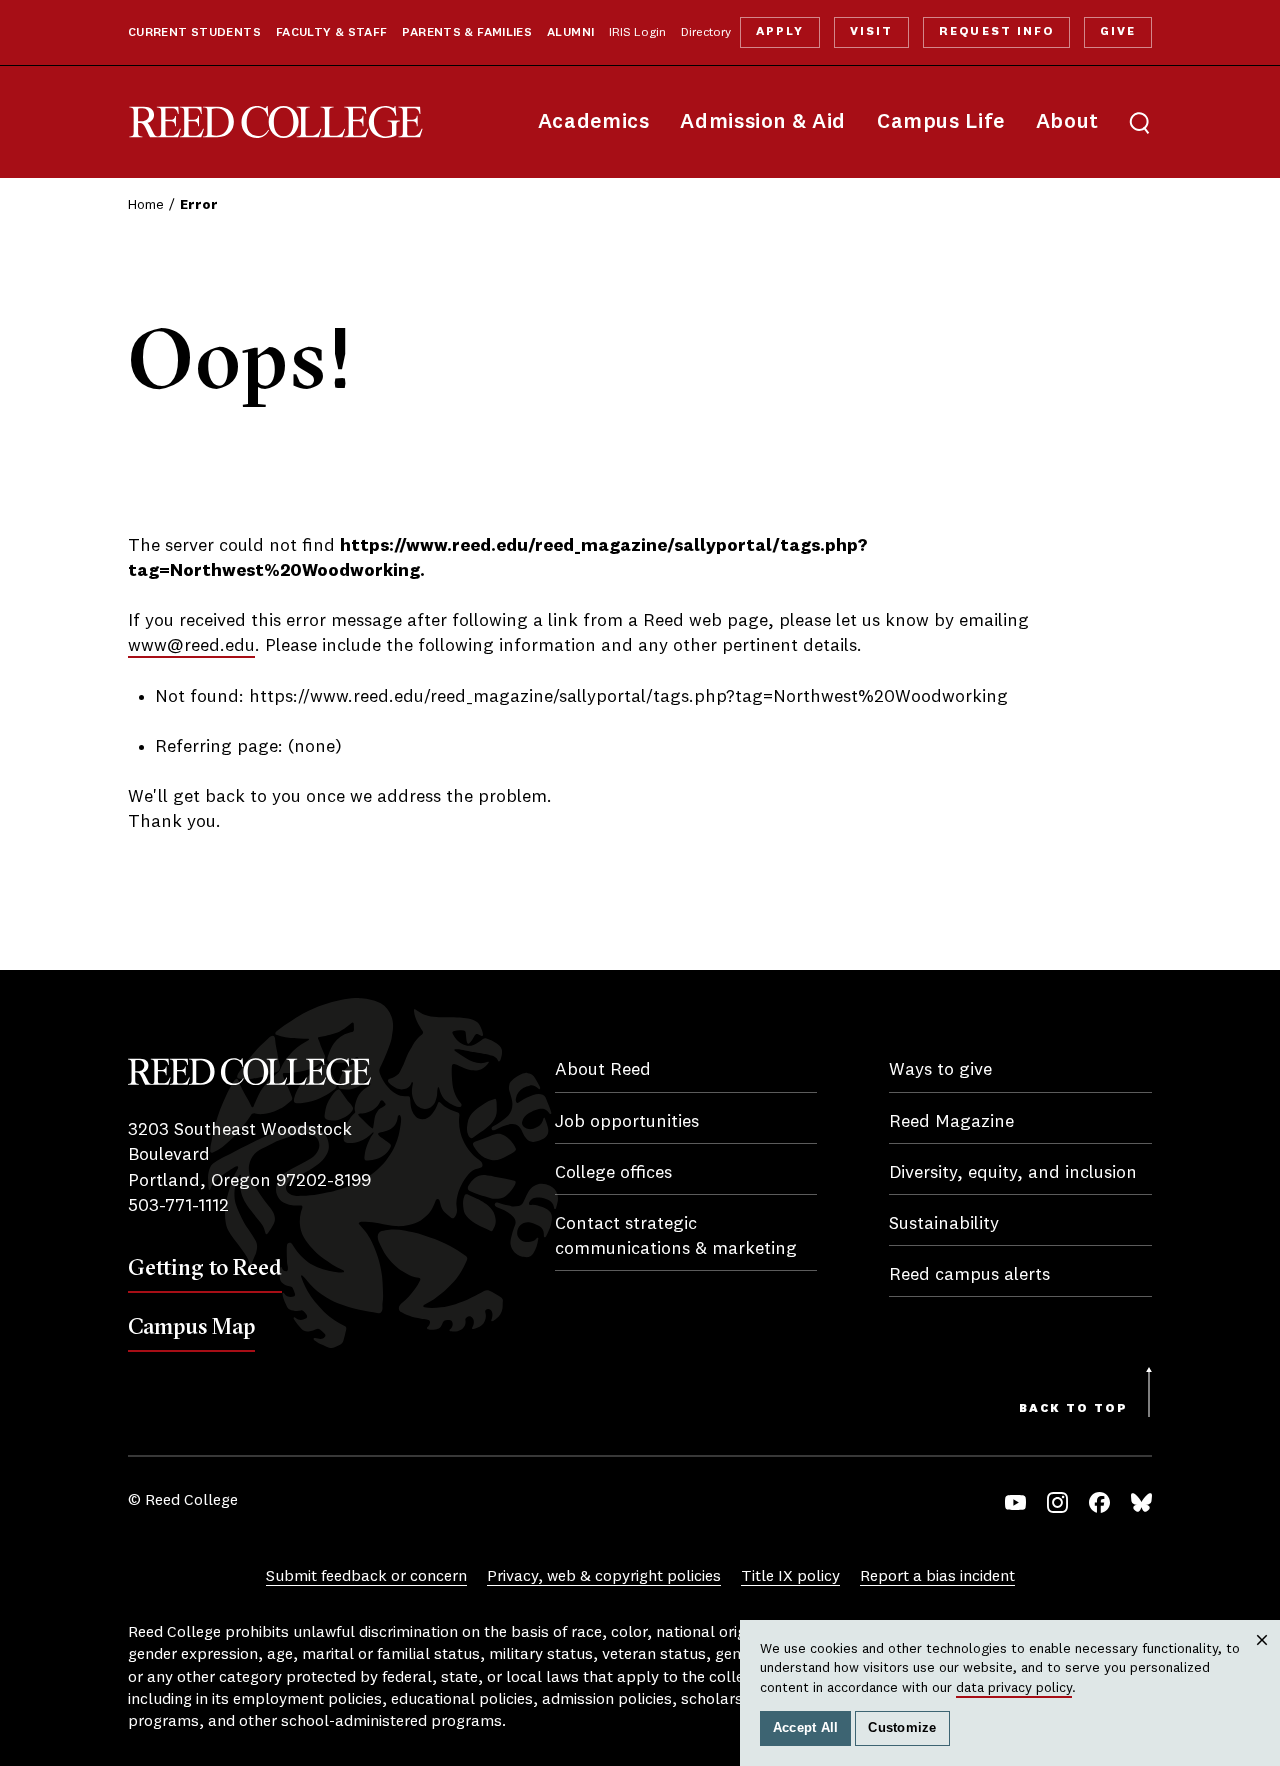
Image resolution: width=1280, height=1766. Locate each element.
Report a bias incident (937, 1577)
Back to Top (1073, 1409)
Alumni (570, 33)
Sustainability (944, 1224)
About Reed (603, 1070)
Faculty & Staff (332, 33)
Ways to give (940, 1070)
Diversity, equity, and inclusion (1013, 1173)
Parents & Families (467, 33)
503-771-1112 (178, 1206)
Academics (594, 122)
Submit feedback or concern (366, 1577)
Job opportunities (627, 1122)
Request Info (996, 32)
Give (1118, 32)
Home (146, 205)
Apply (780, 32)
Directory (706, 33)
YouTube (1015, 1502)
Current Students (194, 33)
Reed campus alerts (969, 1275)
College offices (613, 1173)
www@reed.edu (191, 646)
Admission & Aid (762, 122)
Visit (871, 32)
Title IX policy (790, 1577)
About (1067, 122)
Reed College (276, 122)
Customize (902, 1728)
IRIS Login (637, 33)
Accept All (806, 1728)
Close (1262, 1659)
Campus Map (191, 1326)
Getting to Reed (205, 1267)
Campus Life (941, 122)
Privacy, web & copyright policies (604, 1577)
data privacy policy (1014, 1688)
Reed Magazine (951, 1122)
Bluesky (1141, 1502)
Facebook (1099, 1502)
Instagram (1057, 1502)
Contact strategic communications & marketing (676, 1236)
